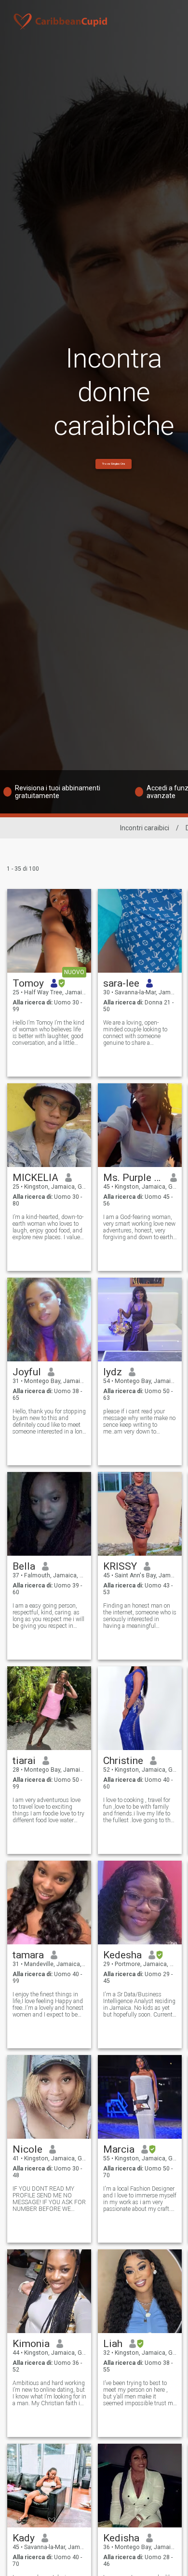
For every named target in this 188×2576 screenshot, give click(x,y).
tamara (28, 1955)
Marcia (119, 2149)
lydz (113, 1372)
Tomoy (28, 983)
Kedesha (122, 1955)
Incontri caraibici (145, 828)
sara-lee (121, 983)
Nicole (27, 2149)
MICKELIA (35, 1178)
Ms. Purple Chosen (133, 1178)
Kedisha (121, 2538)
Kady (24, 2538)
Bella (24, 1566)
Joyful (27, 1372)
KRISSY (120, 1566)
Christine (123, 1761)
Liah (113, 2344)
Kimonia (31, 2344)
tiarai (24, 1761)
